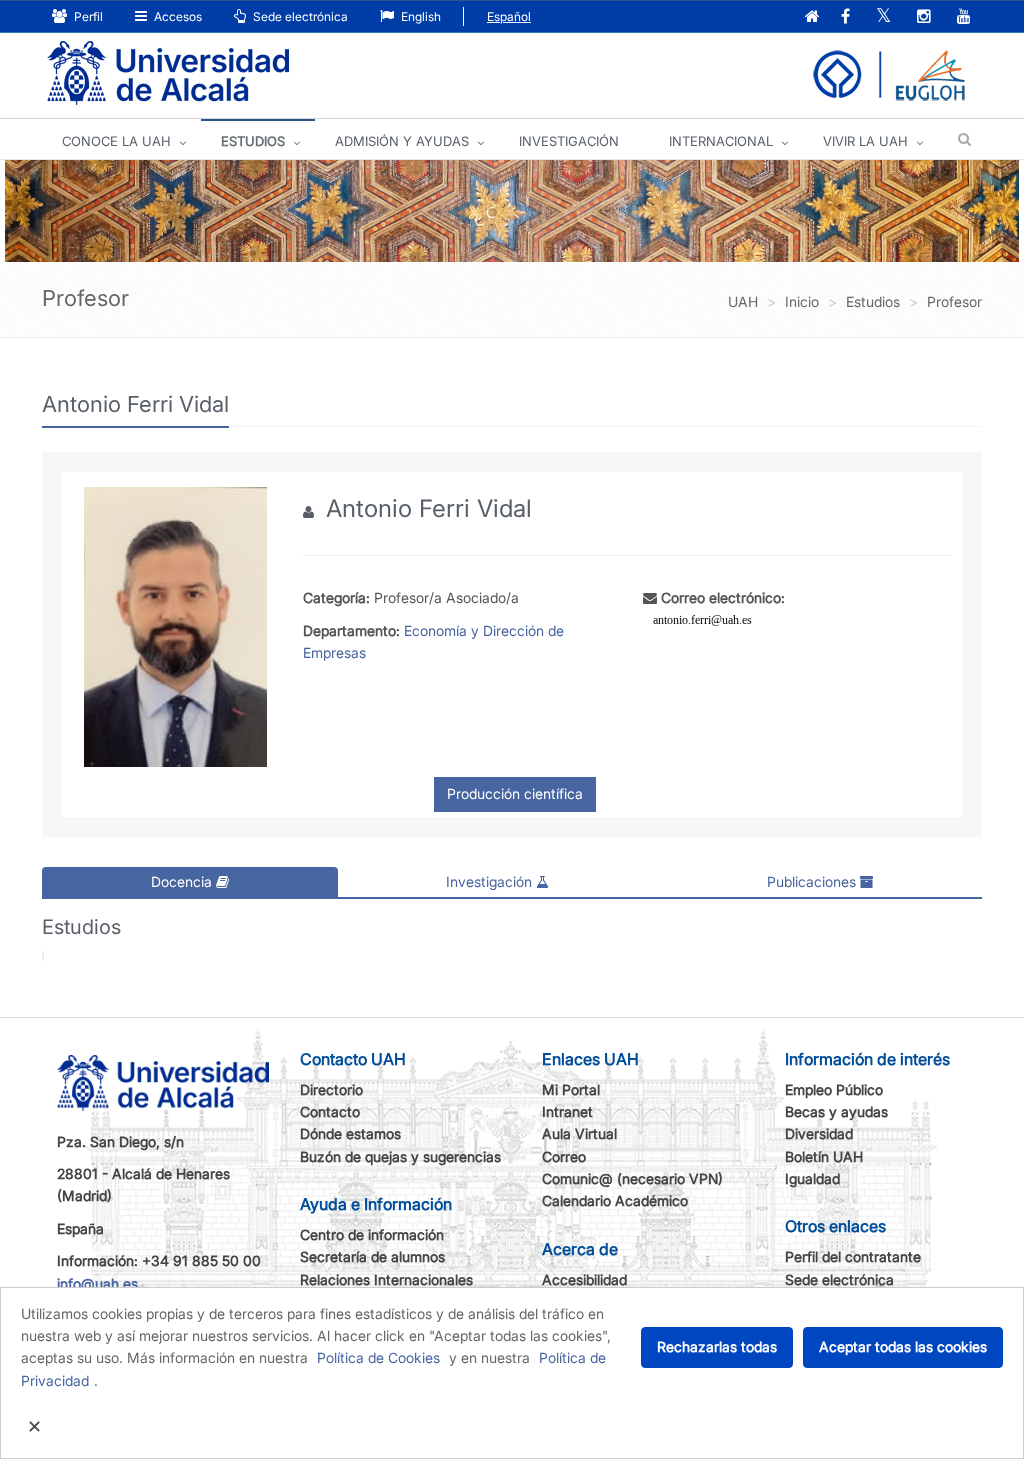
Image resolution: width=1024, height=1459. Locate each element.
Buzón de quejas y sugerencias (400, 1156)
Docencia (183, 881)
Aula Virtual (579, 1133)
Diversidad (819, 1133)
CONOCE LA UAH (116, 141)
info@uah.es (97, 1283)
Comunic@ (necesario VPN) (632, 1178)
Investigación (491, 881)
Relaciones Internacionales (386, 1279)
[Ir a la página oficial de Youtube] (964, 17)
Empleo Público (834, 1089)
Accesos (176, 16)
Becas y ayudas (836, 1111)
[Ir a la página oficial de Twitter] (883, 17)
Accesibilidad (584, 1279)
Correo (564, 1156)
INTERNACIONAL (721, 141)
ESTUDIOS (253, 141)
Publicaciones (813, 881)
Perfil (87, 16)
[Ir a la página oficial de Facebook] (845, 17)
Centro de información (372, 1234)
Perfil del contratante (853, 1256)
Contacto (330, 1111)
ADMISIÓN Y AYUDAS (402, 141)
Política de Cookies (378, 1357)
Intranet (567, 1111)
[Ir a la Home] (168, 73)
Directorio (331, 1089)
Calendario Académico (615, 1200)
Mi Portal (571, 1089)
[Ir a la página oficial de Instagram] (924, 17)
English (419, 16)
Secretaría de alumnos (372, 1256)
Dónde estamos (350, 1133)
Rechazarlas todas (717, 1346)
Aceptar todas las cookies (903, 1346)
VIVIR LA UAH (865, 141)
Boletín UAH (824, 1156)
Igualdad (812, 1178)
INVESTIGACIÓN (569, 141)
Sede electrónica (299, 16)
